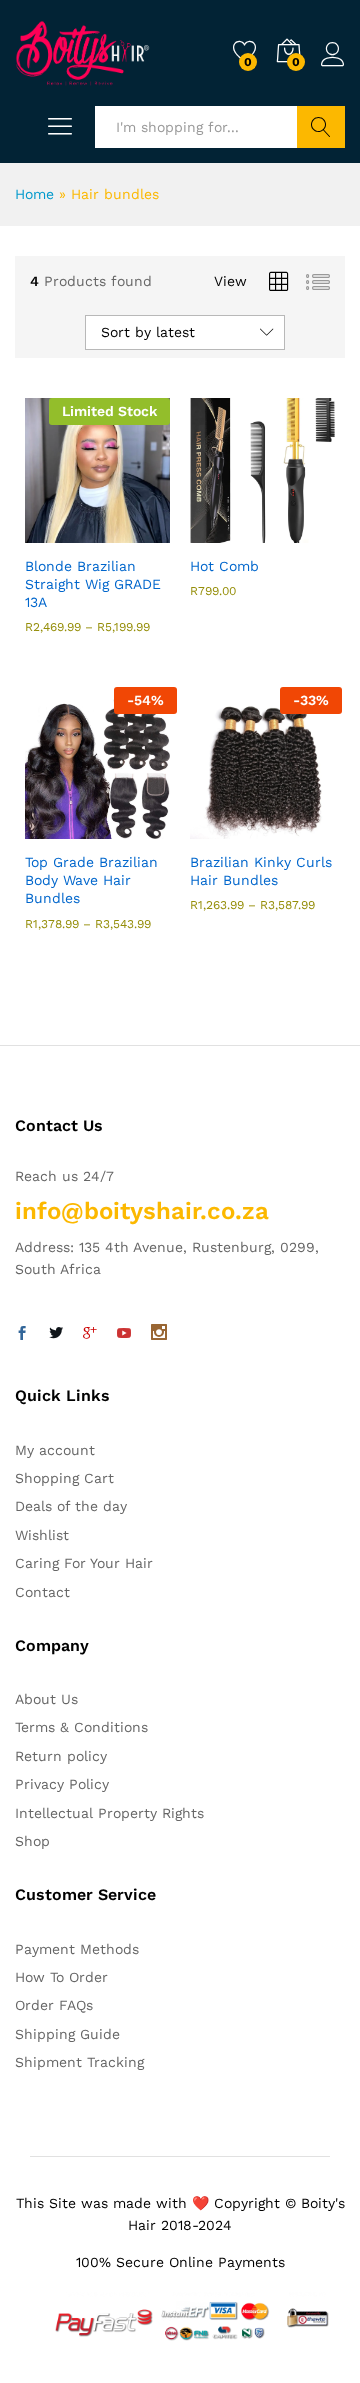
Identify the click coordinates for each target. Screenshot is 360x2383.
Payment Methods (77, 1949)
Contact (42, 1592)
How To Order (61, 1977)
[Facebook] (22, 1334)
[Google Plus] (90, 1334)
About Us (46, 1699)
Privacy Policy (62, 1784)
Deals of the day (71, 1506)
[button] (214, 531)
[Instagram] (159, 1334)
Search (321, 127)
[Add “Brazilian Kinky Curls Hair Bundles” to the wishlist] (306, 827)
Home (34, 194)
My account (55, 1450)
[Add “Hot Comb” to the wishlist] (306, 531)
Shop (32, 1841)
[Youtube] (124, 1334)
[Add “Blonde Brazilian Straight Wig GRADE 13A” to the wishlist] (141, 531)
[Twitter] (56, 1334)
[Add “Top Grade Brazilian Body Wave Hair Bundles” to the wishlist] (141, 827)
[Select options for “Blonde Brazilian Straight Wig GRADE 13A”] (49, 531)
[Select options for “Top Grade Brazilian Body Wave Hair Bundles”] (49, 827)
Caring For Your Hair (84, 1563)
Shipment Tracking (79, 2062)
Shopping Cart (64, 1478)
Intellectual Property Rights (109, 1813)
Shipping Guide (67, 2034)
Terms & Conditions (81, 1727)
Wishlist (42, 1535)
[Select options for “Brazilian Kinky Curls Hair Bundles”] (214, 827)
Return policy (61, 1756)
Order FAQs (54, 2005)
